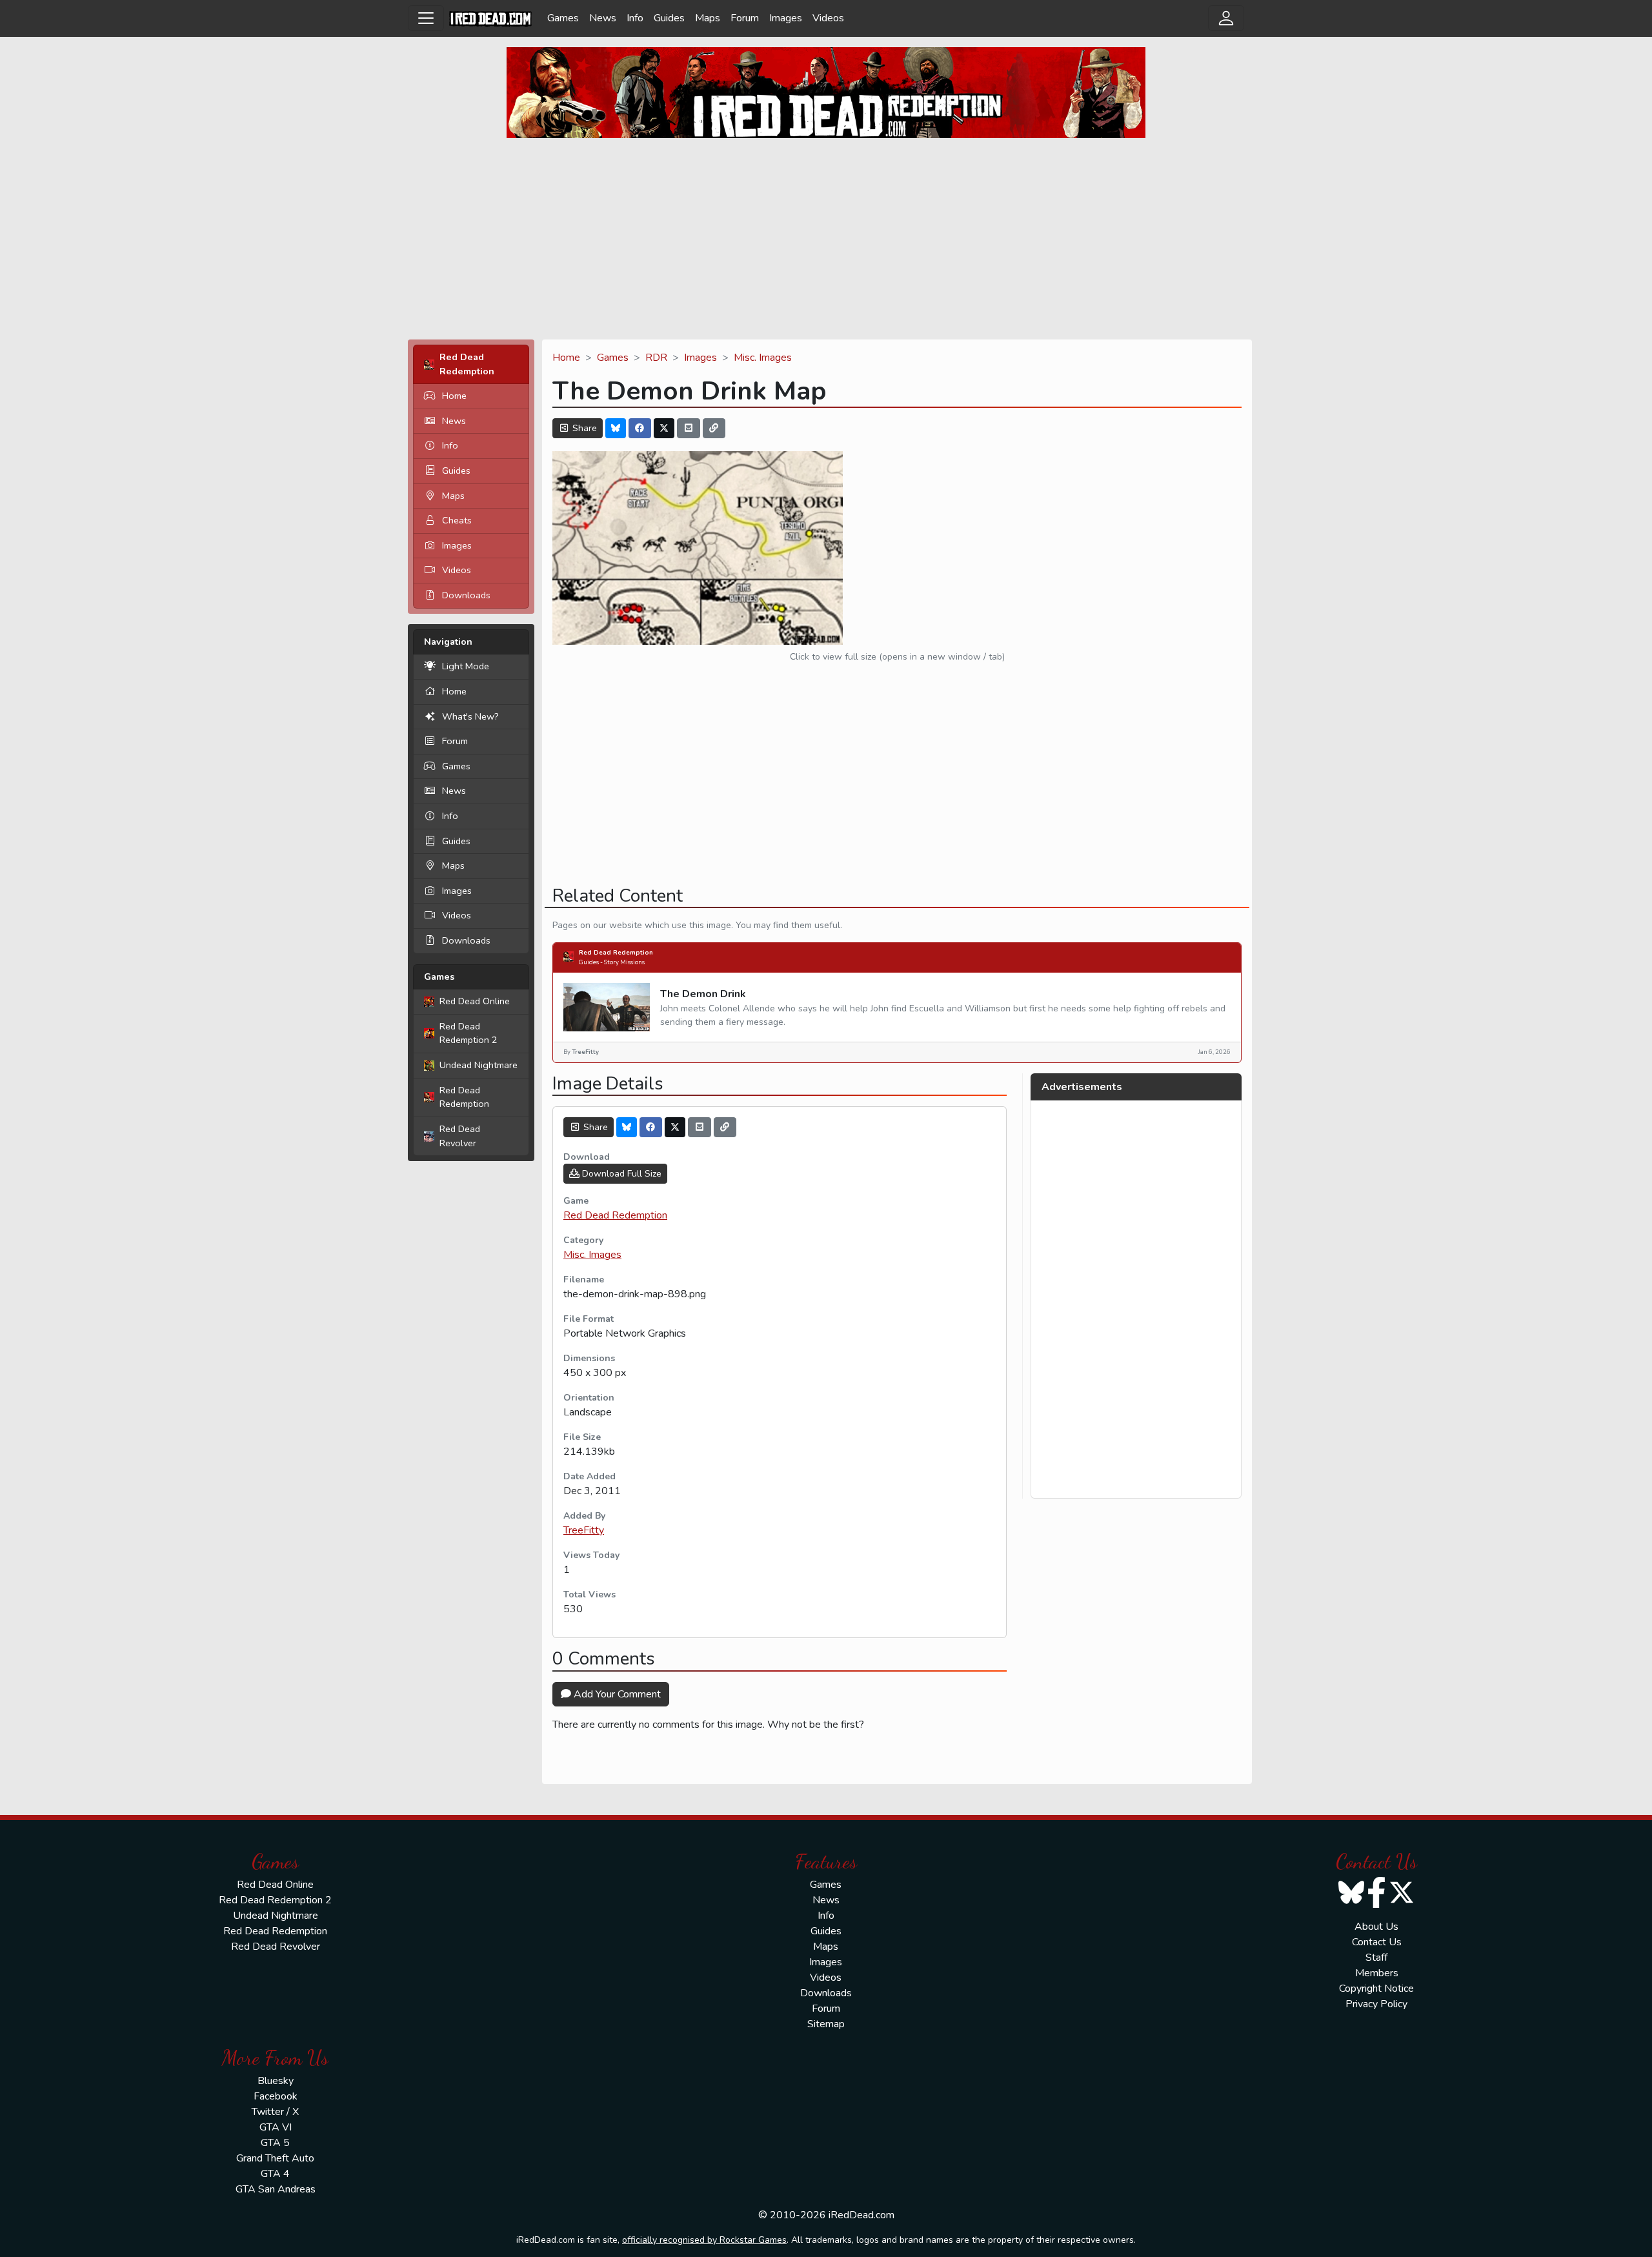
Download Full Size (620, 1174)
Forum (745, 18)
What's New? (470, 716)
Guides (669, 18)
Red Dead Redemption (464, 1097)
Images (786, 18)
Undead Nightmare (478, 1065)
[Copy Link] (714, 428)
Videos (828, 18)
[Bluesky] (616, 428)
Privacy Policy (1376, 2004)
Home (454, 396)
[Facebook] (640, 428)
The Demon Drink (703, 994)
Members (1377, 1973)
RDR (656, 358)
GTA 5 (275, 2143)
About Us (1376, 1927)
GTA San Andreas (276, 2189)
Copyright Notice (1376, 1989)
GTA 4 (275, 2174)
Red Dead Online (475, 1001)
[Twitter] (664, 428)
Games (563, 18)
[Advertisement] (826, 239)
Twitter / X (275, 2112)
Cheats (457, 520)
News (603, 18)
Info (635, 18)
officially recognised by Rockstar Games (704, 2240)
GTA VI (276, 2127)
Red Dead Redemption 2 (468, 1033)
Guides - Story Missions (612, 962)
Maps (708, 18)
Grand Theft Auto (275, 2158)
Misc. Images (763, 358)
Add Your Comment (616, 1694)
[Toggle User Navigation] (1226, 18)
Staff (1376, 1958)
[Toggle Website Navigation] (426, 18)
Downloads (466, 595)
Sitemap (826, 2024)
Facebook (276, 2096)
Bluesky (276, 2081)
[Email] (689, 428)
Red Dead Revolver (460, 1136)
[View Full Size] (698, 547)
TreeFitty (584, 1530)
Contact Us (1377, 1942)
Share (583, 428)
